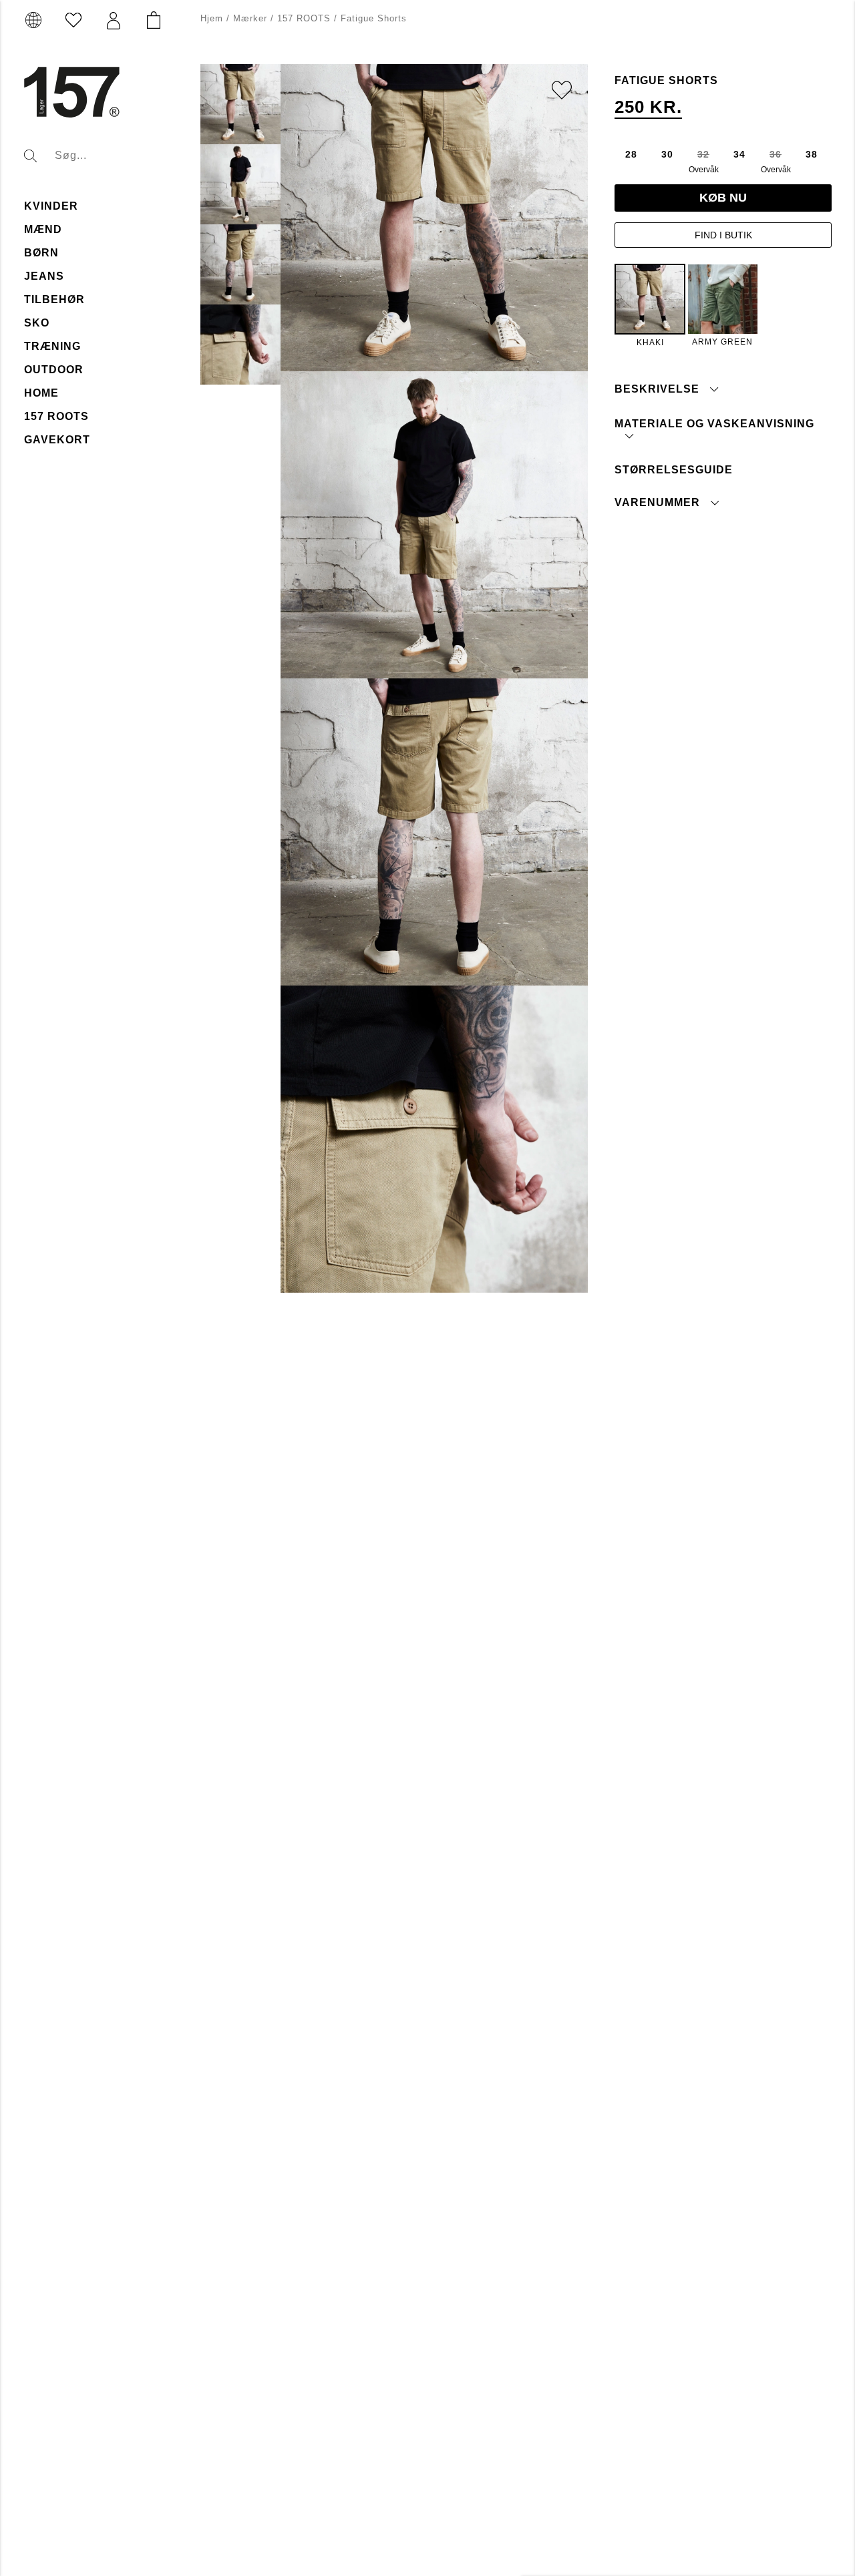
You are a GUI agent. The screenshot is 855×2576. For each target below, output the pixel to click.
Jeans (44, 276)
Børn (41, 253)
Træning (52, 346)
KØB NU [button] (723, 198)
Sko (37, 323)
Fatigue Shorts (374, 18)
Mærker (250, 18)
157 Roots (56, 416)
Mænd (43, 229)
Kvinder (51, 206)
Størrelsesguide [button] (674, 469)
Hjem (212, 18)
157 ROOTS (304, 18)
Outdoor (54, 370)
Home (41, 393)
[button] (114, 21)
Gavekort (57, 440)
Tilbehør (54, 299)
